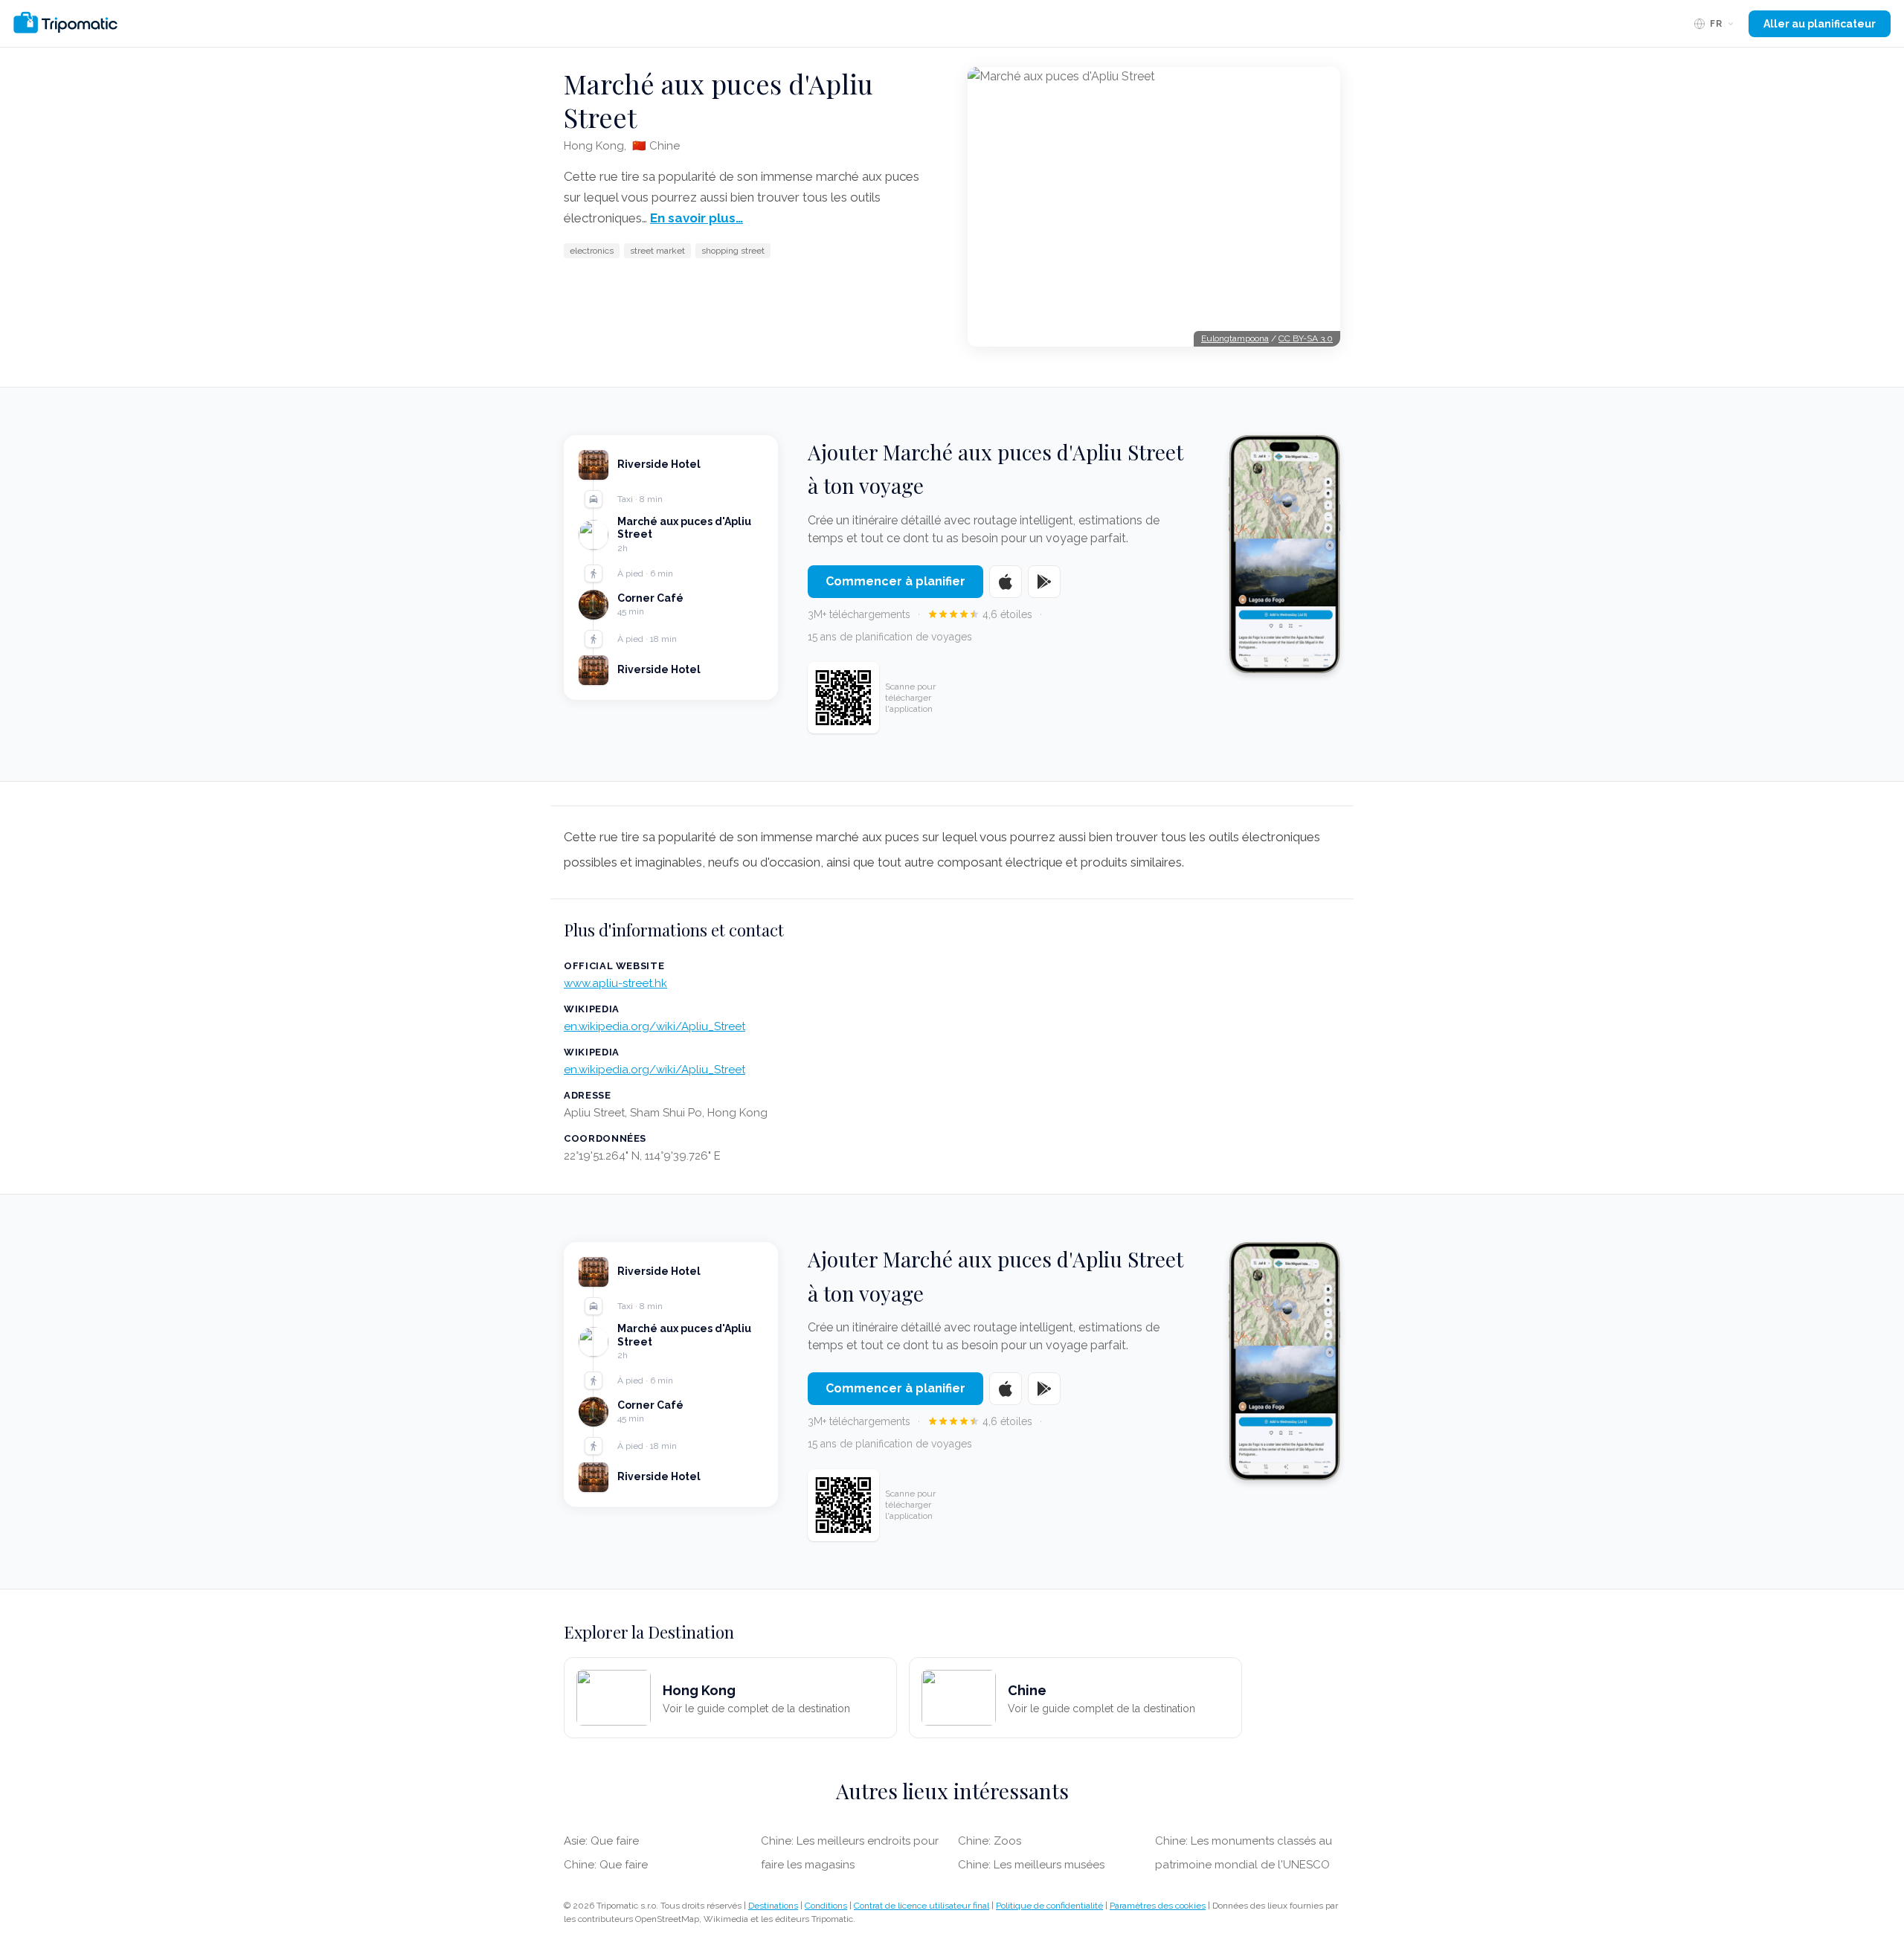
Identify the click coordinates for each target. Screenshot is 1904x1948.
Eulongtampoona (1235, 338)
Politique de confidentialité (1049, 1906)
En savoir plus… (697, 218)
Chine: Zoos (990, 1841)
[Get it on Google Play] (1044, 582)
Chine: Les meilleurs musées (1031, 1865)
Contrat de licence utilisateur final (922, 1906)
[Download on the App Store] (1006, 582)
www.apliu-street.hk (615, 983)
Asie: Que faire (601, 1841)
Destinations (773, 1906)
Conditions (826, 1906)
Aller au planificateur (1820, 24)
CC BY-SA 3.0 (1306, 338)
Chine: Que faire (606, 1865)
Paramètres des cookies (1158, 1906)
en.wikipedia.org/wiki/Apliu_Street (654, 1026)
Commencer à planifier (895, 581)
